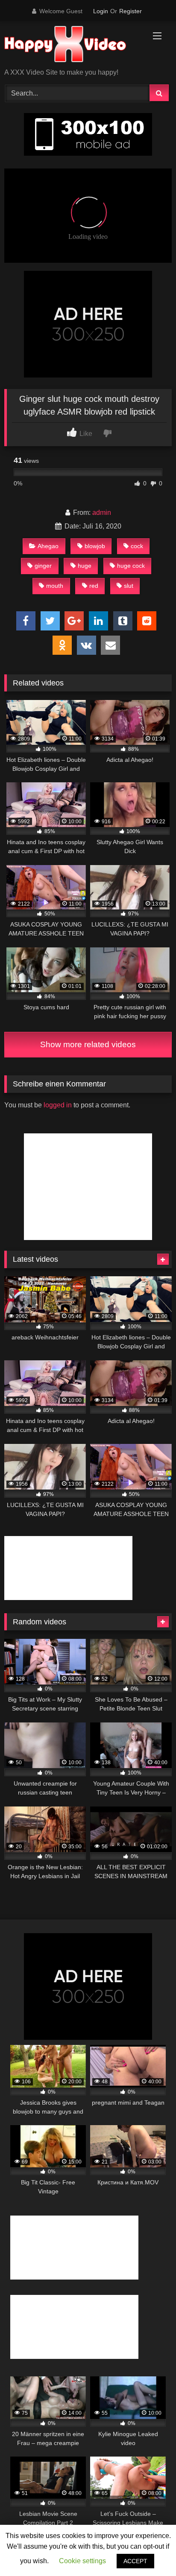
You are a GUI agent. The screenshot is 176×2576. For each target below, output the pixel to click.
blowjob (95, 546)
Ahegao (48, 546)
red (94, 586)
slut (129, 586)
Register (131, 11)
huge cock (131, 566)
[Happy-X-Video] (72, 45)
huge (85, 566)
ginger (43, 566)
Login (101, 11)
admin (102, 513)
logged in (58, 1105)
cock (137, 546)
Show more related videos (88, 1044)
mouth (55, 586)
